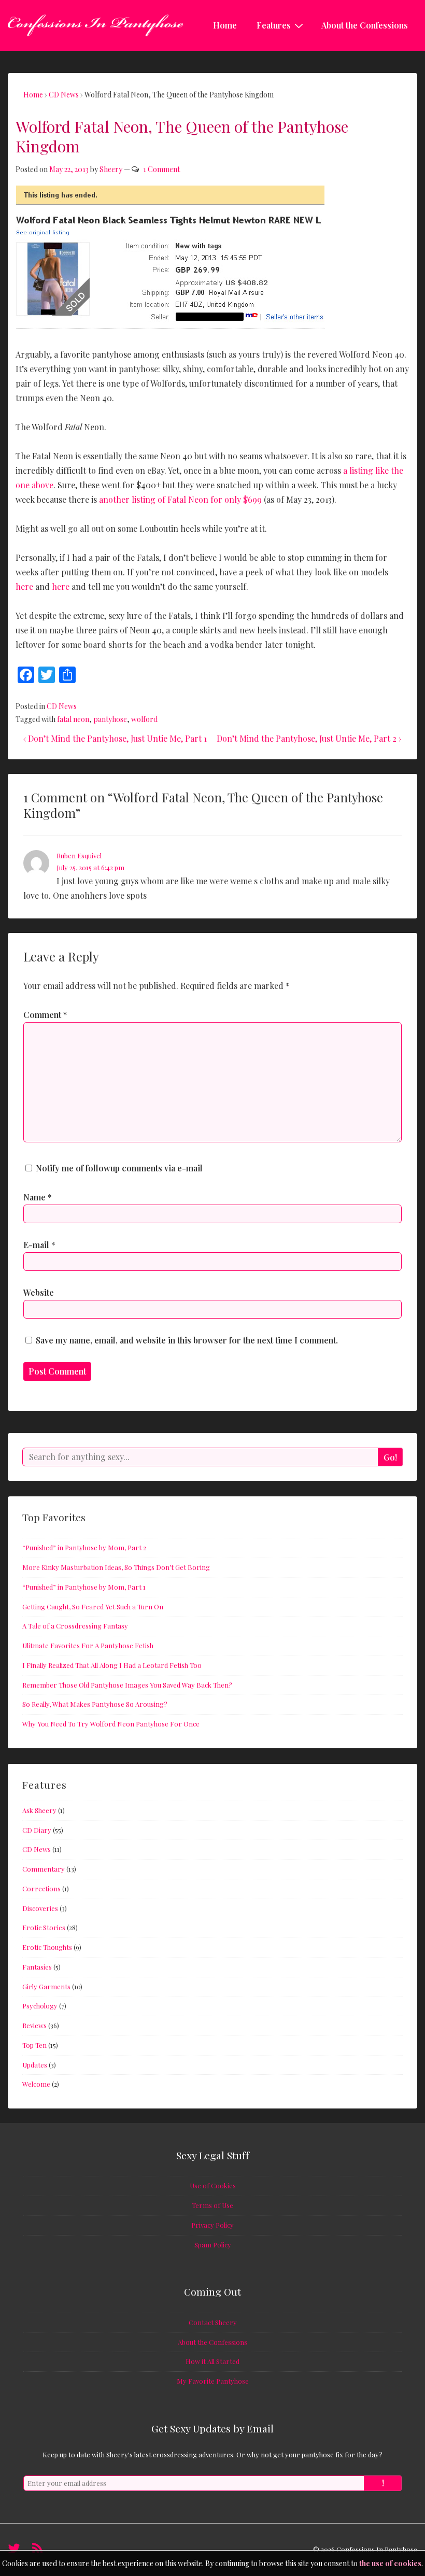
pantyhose (110, 719)
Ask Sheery (39, 1810)
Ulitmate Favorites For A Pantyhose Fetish (88, 1645)
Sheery (111, 169)
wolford (144, 719)
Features (274, 25)
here (24, 586)
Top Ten (34, 2045)
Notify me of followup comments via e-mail (119, 1168)
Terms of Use (212, 2205)
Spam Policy (213, 2245)
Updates (35, 2065)
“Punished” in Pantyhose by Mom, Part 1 (84, 1587)
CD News (62, 706)
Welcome (36, 2084)
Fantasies (37, 1967)
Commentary (44, 1869)
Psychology (40, 2006)
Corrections (41, 1888)
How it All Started (212, 2361)
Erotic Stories (44, 1927)
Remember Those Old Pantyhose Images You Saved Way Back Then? (127, 1685)
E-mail (36, 1245)
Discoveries (40, 1908)
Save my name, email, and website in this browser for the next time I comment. (187, 1340)
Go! (390, 1457)
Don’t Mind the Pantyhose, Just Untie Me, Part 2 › (309, 738)
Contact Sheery (213, 2322)
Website (39, 1292)
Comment (45, 1015)
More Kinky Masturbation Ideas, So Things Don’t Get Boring (116, 1567)
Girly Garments (46, 1986)
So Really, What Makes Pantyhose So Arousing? (95, 1704)
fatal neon (73, 719)
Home (225, 25)
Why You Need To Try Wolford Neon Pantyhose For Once (111, 1724)
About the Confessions (365, 25)
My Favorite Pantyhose (213, 2381)
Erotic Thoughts (47, 1947)
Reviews (34, 2025)
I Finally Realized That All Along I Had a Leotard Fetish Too (112, 1665)
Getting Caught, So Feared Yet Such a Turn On (93, 1607)
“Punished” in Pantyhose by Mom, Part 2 (84, 1547)
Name (34, 1197)
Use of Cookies (213, 2185)
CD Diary (37, 1830)
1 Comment (161, 169)
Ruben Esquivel (79, 855)
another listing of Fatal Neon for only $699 (180, 499)
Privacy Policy (212, 2225)
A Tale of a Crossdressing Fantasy (75, 1626)
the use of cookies (390, 2563)
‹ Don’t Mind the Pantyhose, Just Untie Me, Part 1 (115, 738)
